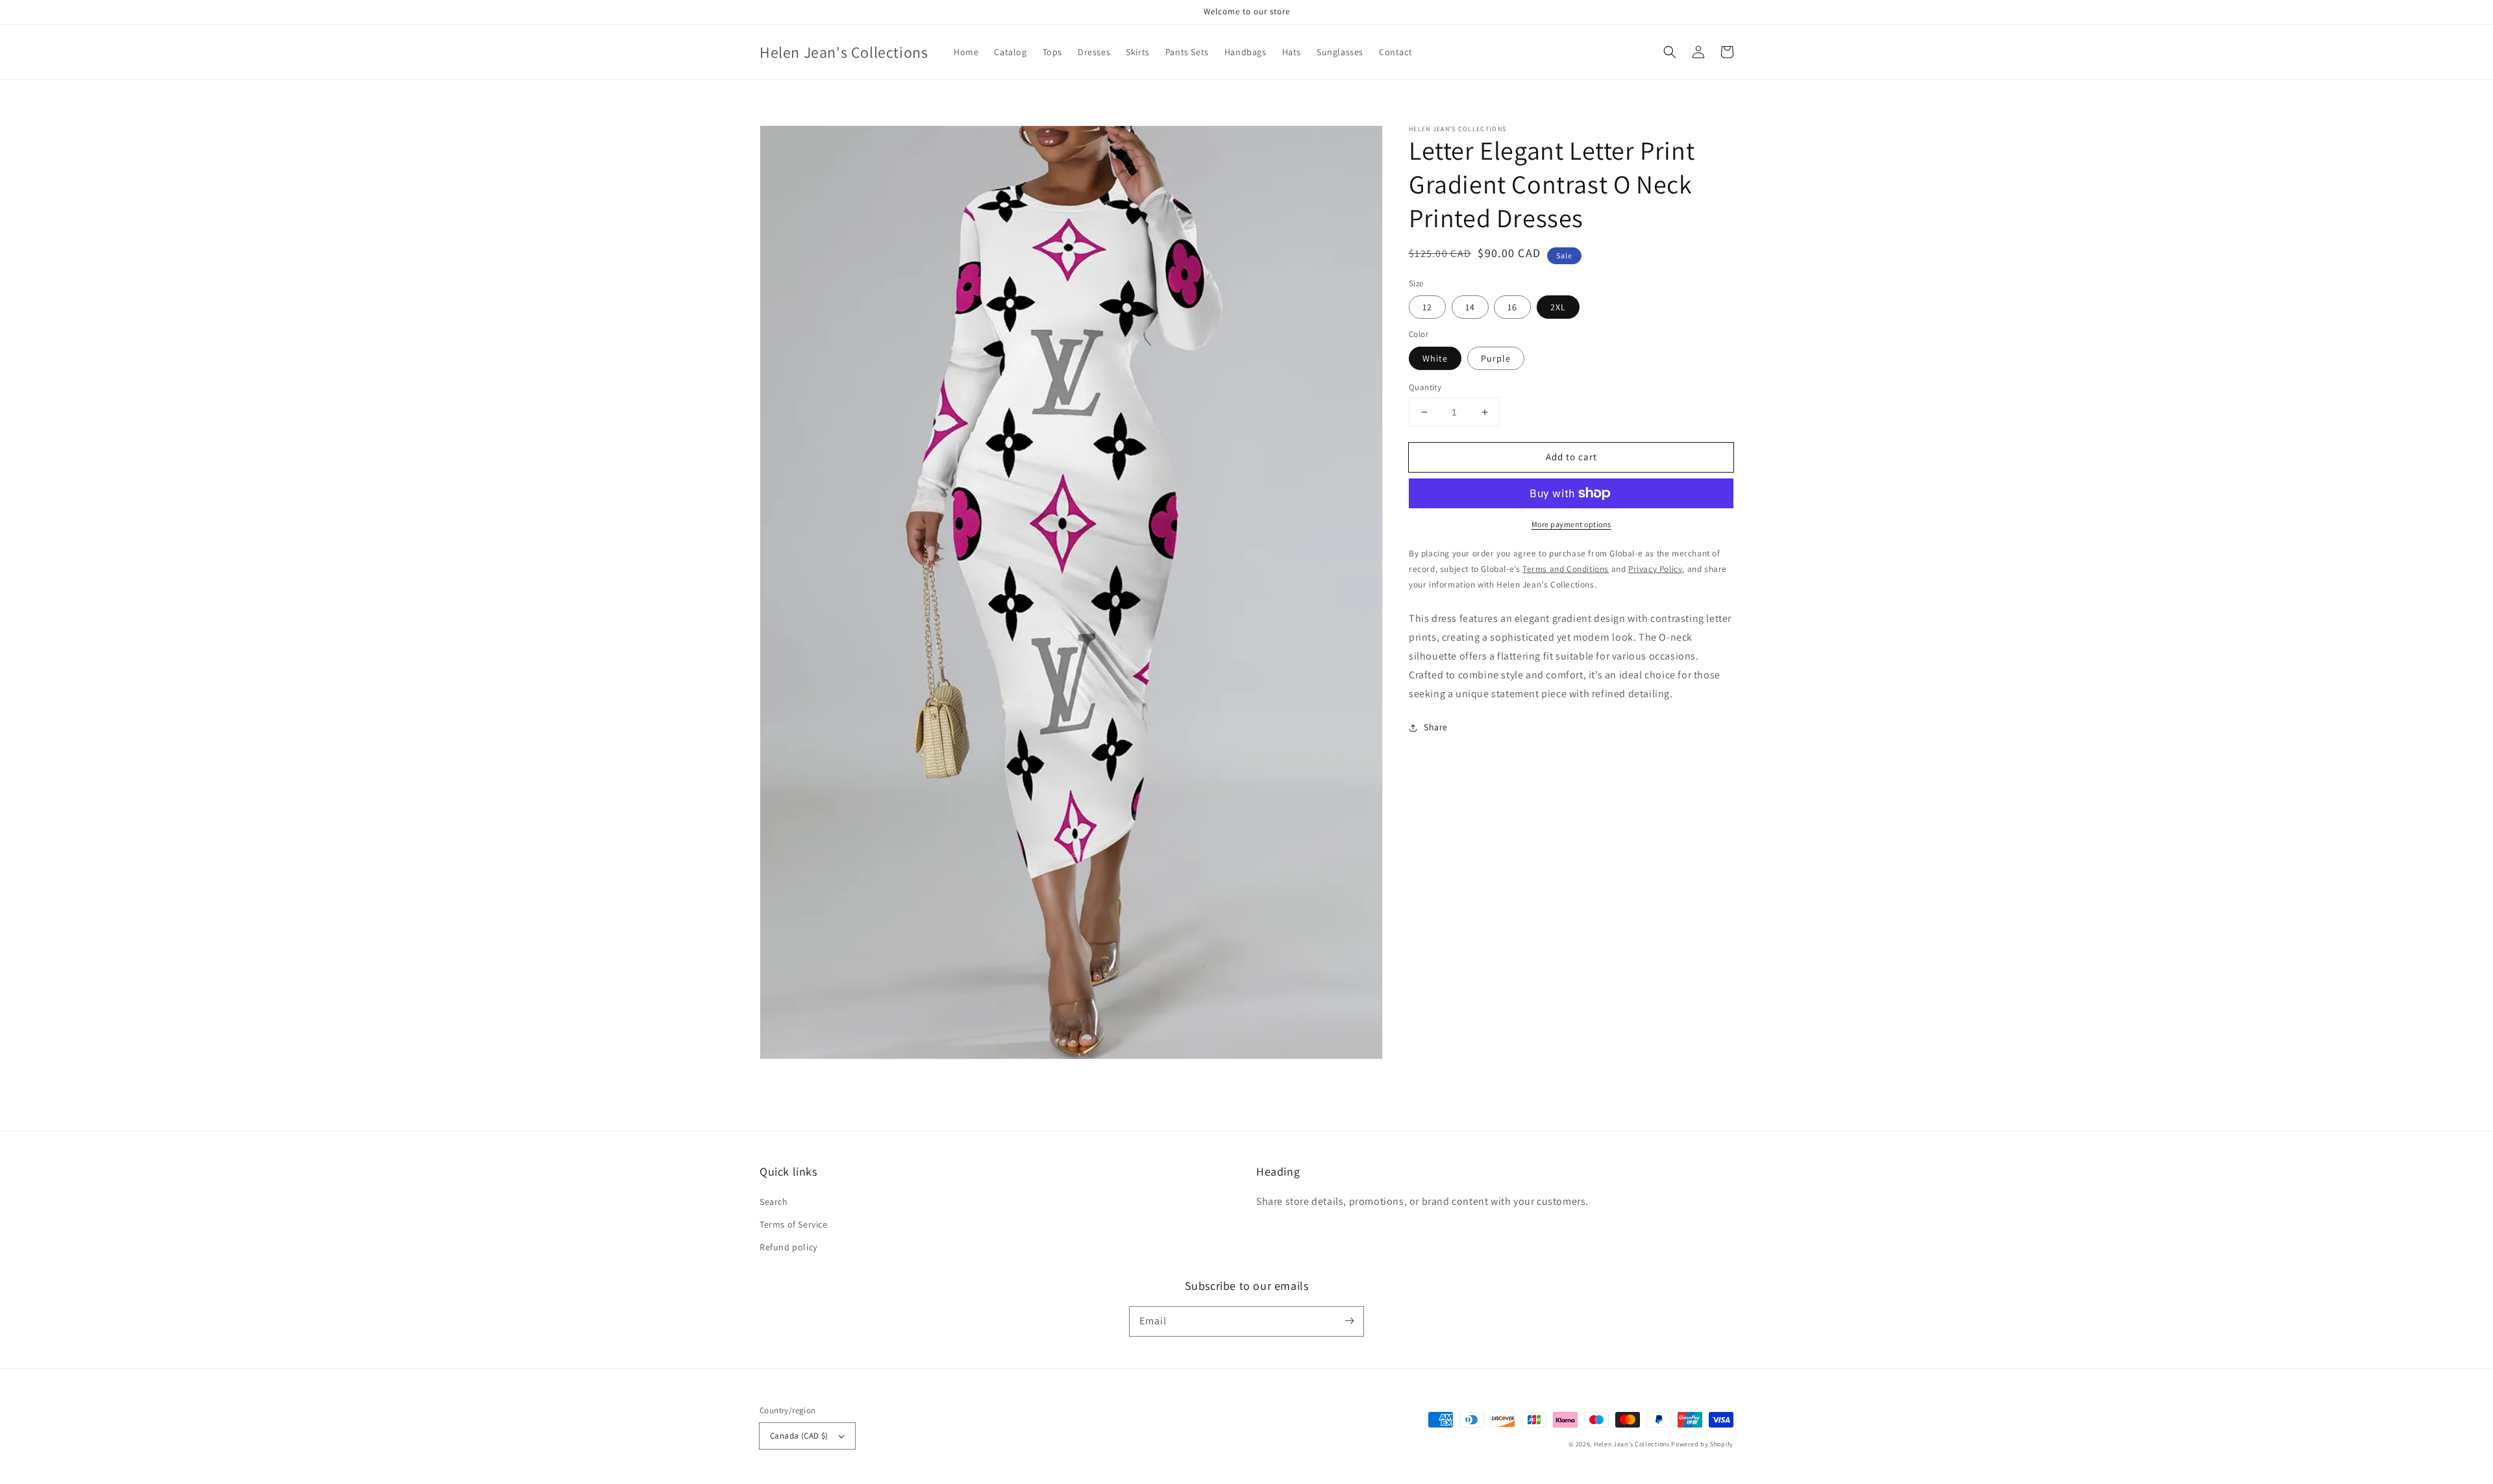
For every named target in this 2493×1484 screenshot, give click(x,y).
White (1435, 358)
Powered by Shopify (1702, 1444)
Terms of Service (794, 1224)
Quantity (1425, 387)
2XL (1558, 307)
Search (774, 1202)
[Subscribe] (1349, 1321)
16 (1512, 307)
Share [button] (1436, 727)
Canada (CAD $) (799, 1436)
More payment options (1571, 524)
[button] (1670, 52)
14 (1470, 307)
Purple (1496, 358)
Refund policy (788, 1247)
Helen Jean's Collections (1632, 1444)
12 (1427, 307)
